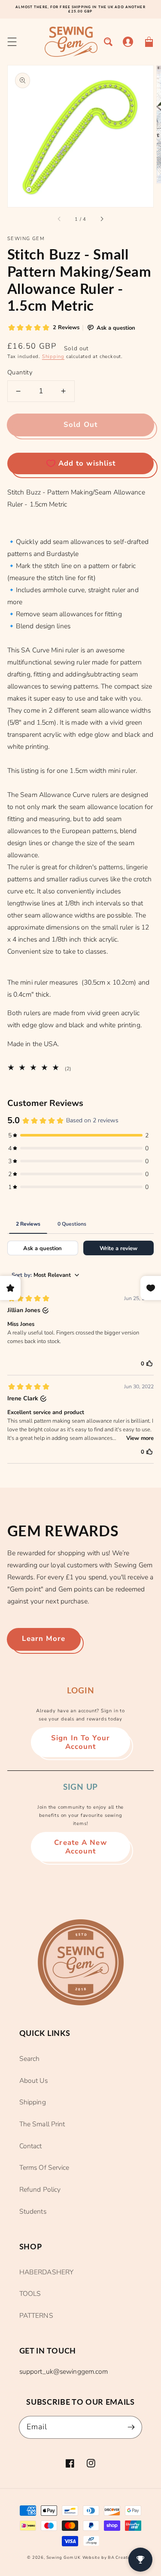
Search (30, 2059)
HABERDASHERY (46, 2272)
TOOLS (30, 2294)
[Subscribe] (131, 2427)
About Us (33, 2081)
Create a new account (80, 1847)
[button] (12, 42)
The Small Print (42, 2124)
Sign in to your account (80, 1742)
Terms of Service (44, 2168)
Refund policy (40, 2190)
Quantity (20, 372)
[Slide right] (101, 219)
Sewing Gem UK (64, 2557)
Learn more (44, 1639)
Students (33, 2212)
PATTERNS (36, 2316)
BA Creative (121, 2557)
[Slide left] (60, 219)
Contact (31, 2146)
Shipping (53, 357)
